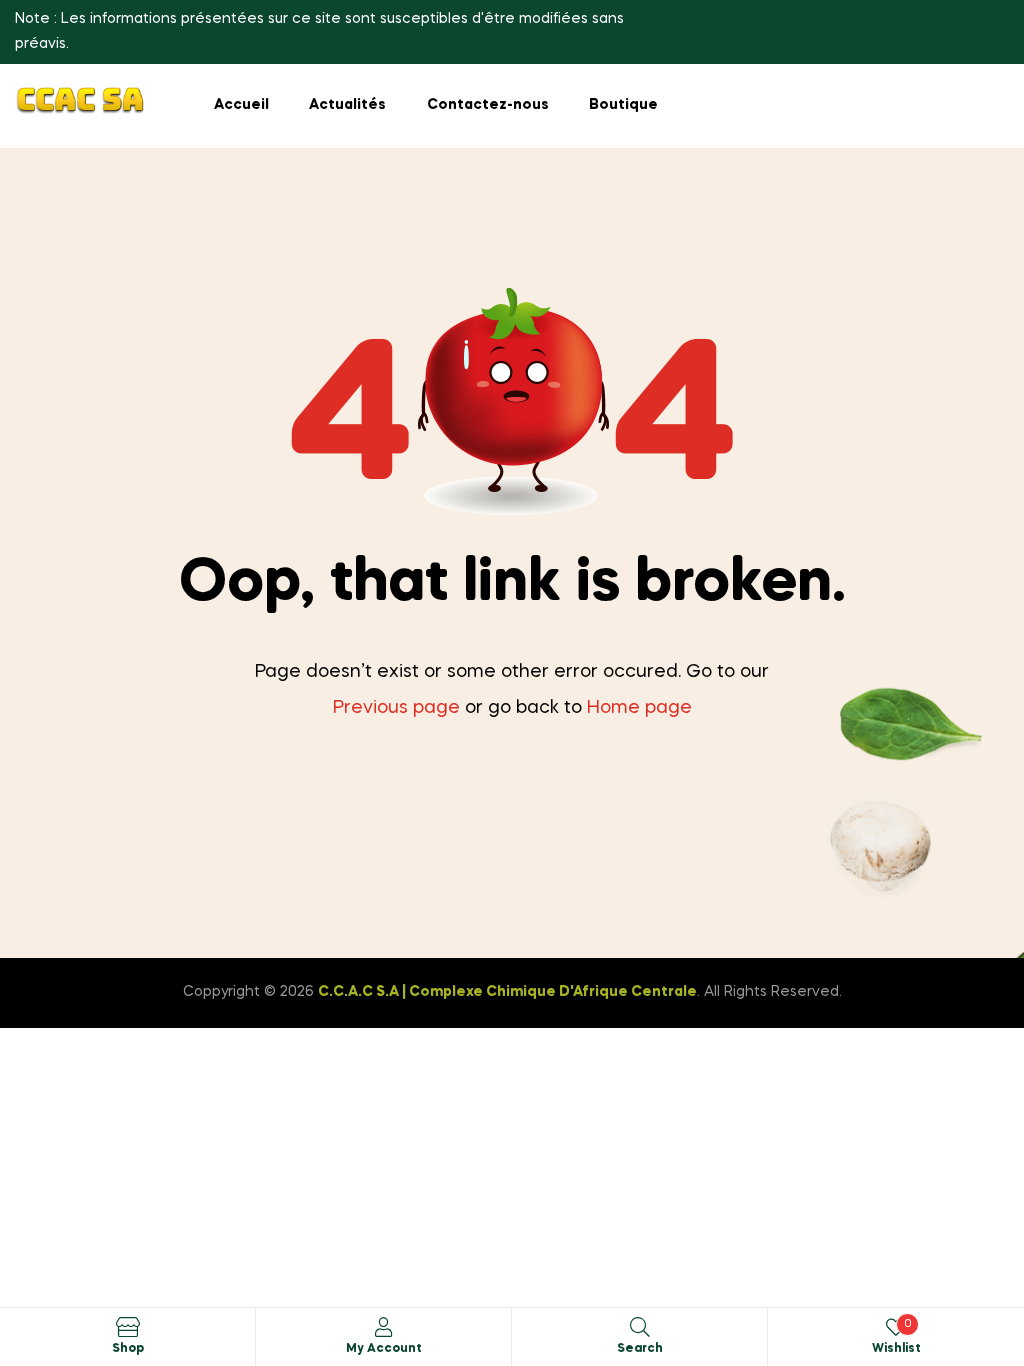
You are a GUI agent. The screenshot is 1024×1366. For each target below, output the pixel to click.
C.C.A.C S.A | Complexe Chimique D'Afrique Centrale (507, 992)
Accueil (241, 105)
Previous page (396, 708)
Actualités (347, 105)
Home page (639, 708)
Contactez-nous (488, 105)
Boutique (623, 105)
